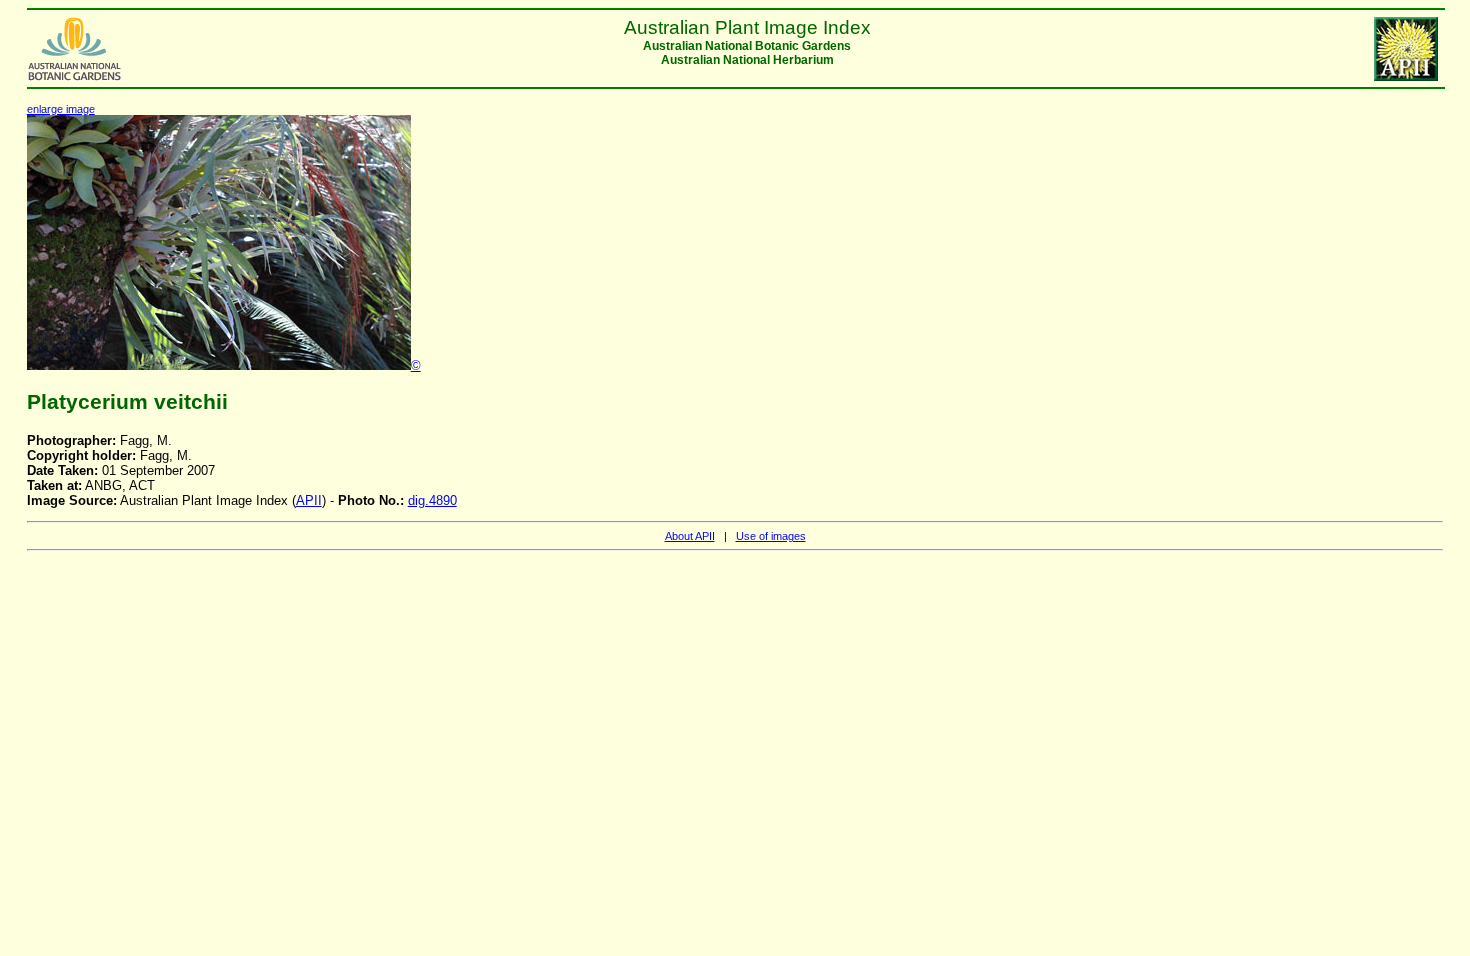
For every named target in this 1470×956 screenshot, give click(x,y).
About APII (690, 536)
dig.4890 (432, 500)
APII (309, 500)
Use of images (771, 536)
